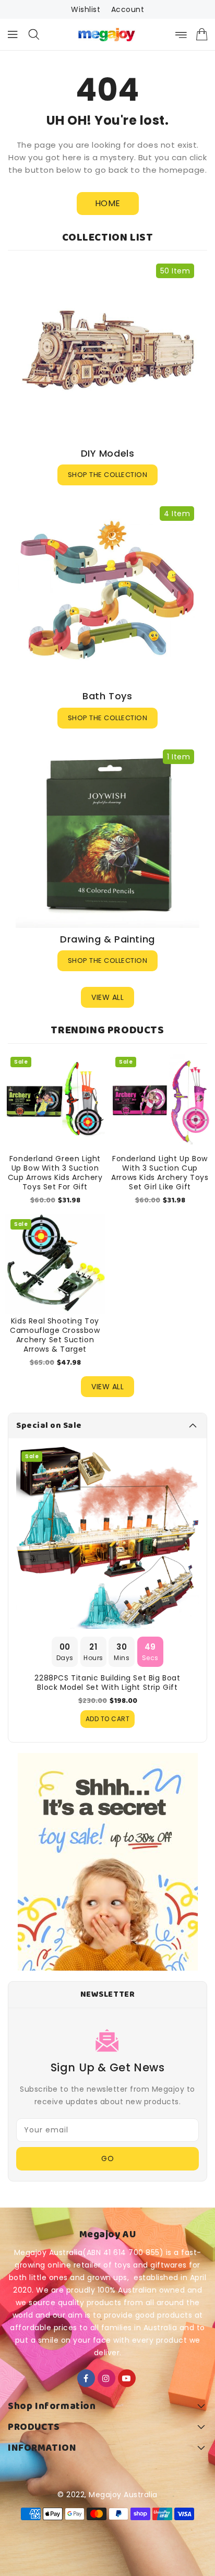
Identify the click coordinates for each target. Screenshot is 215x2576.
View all (107, 997)
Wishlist (86, 9)
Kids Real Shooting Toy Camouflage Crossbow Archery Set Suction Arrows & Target (55, 1335)
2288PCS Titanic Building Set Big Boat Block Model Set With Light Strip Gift (107, 1683)
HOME (108, 203)
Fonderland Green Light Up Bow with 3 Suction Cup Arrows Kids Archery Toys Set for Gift (55, 1173)
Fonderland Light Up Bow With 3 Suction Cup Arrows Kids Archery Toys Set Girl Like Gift (160, 1173)
